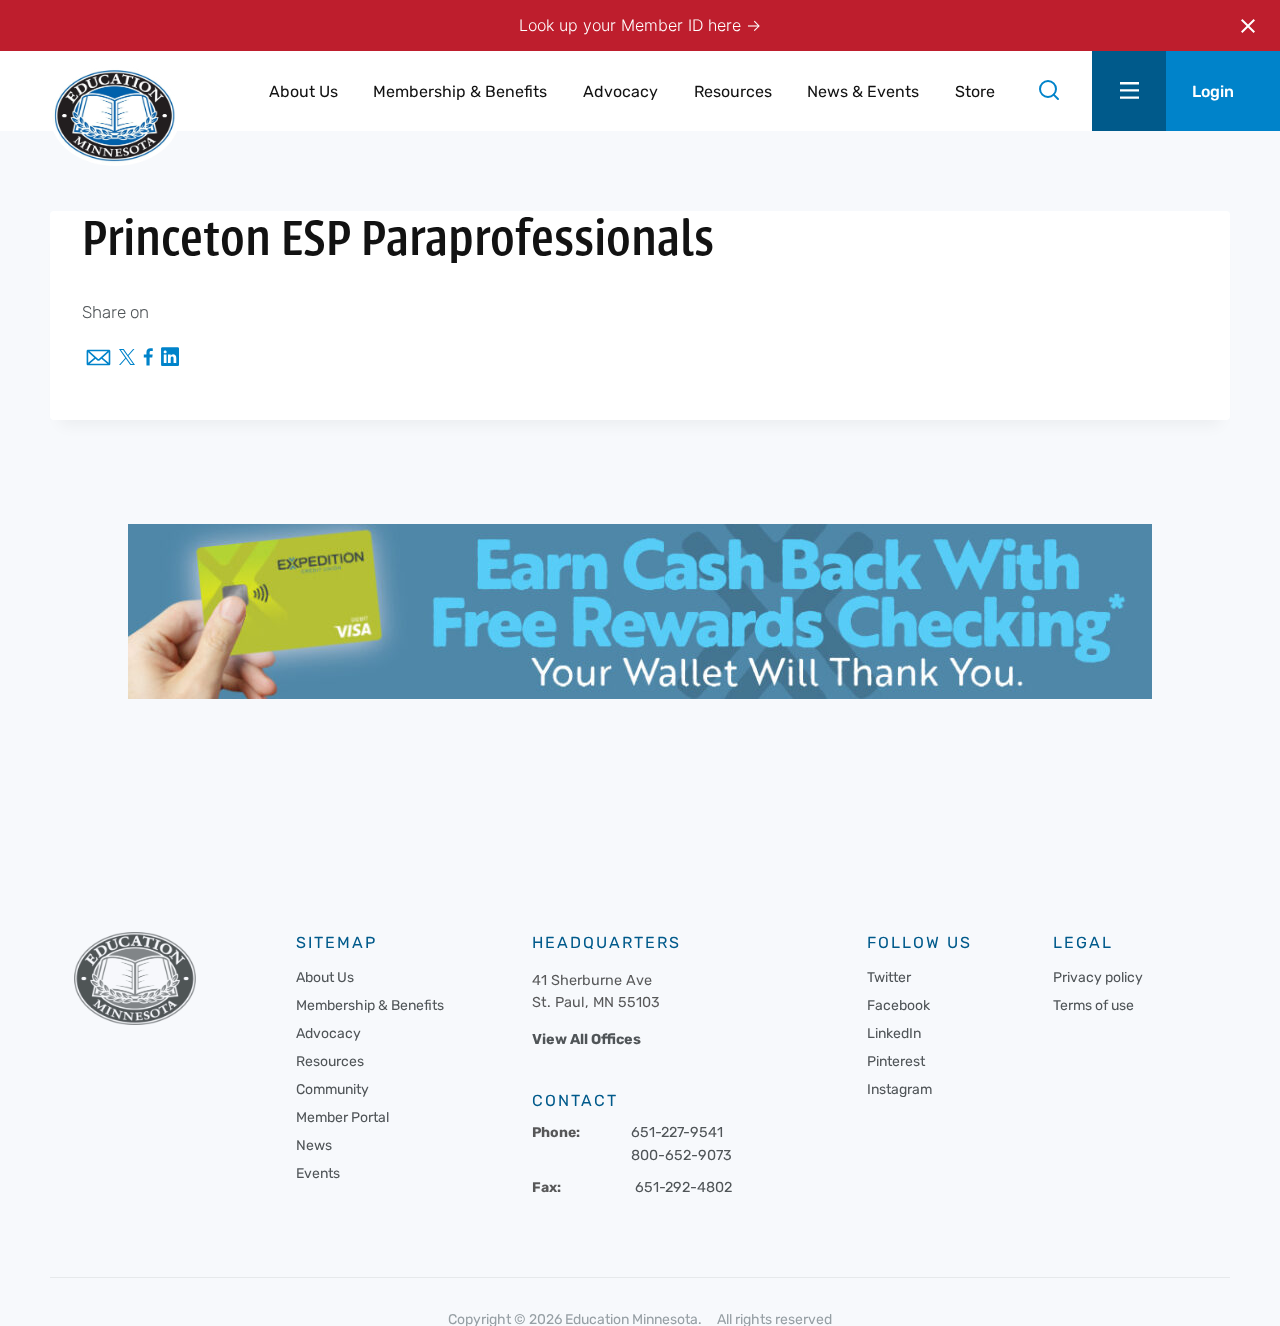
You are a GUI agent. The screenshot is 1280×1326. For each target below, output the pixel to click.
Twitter (889, 977)
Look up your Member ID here (632, 25)
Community (332, 1089)
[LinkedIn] (170, 358)
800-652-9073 (681, 1155)
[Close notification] (1248, 26)
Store (975, 91)
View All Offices (586, 1039)
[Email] (98, 359)
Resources (330, 1061)
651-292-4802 (683, 1187)
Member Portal (342, 1117)
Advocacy (328, 1033)
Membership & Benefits (370, 1005)
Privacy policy (1098, 977)
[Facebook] (148, 358)
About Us (325, 977)
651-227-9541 (677, 1132)
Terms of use (1093, 1005)
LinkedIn (894, 1033)
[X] (127, 359)
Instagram (899, 1089)
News (314, 1145)
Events (318, 1173)
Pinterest (896, 1061)
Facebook (898, 1005)
